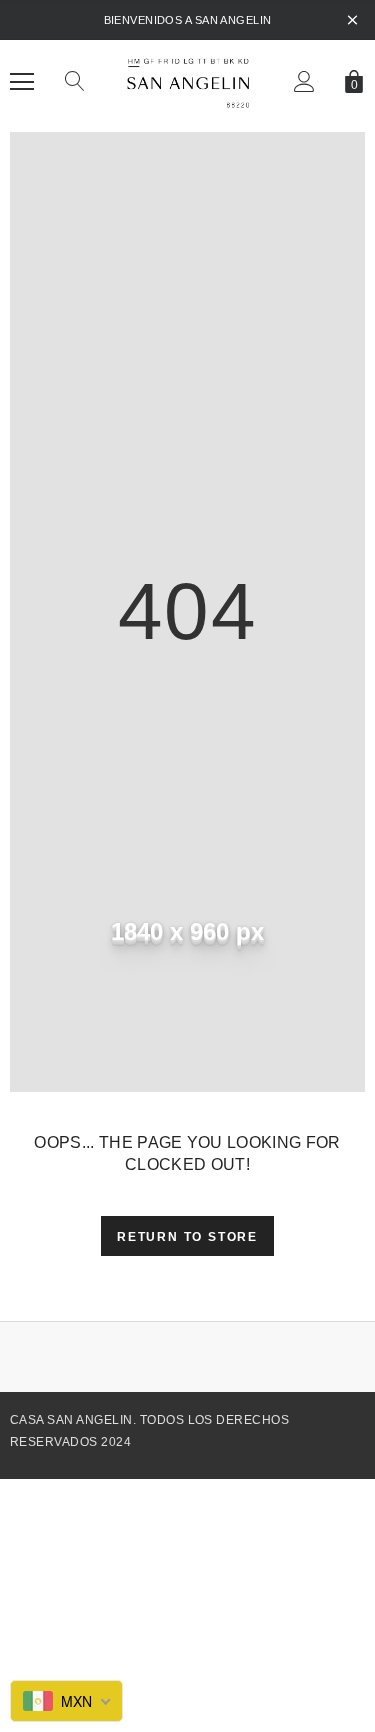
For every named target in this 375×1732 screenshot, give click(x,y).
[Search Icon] (75, 82)
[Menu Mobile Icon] (22, 82)
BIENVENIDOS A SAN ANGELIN (188, 20)
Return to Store (187, 1237)
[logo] (187, 81)
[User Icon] (304, 81)
